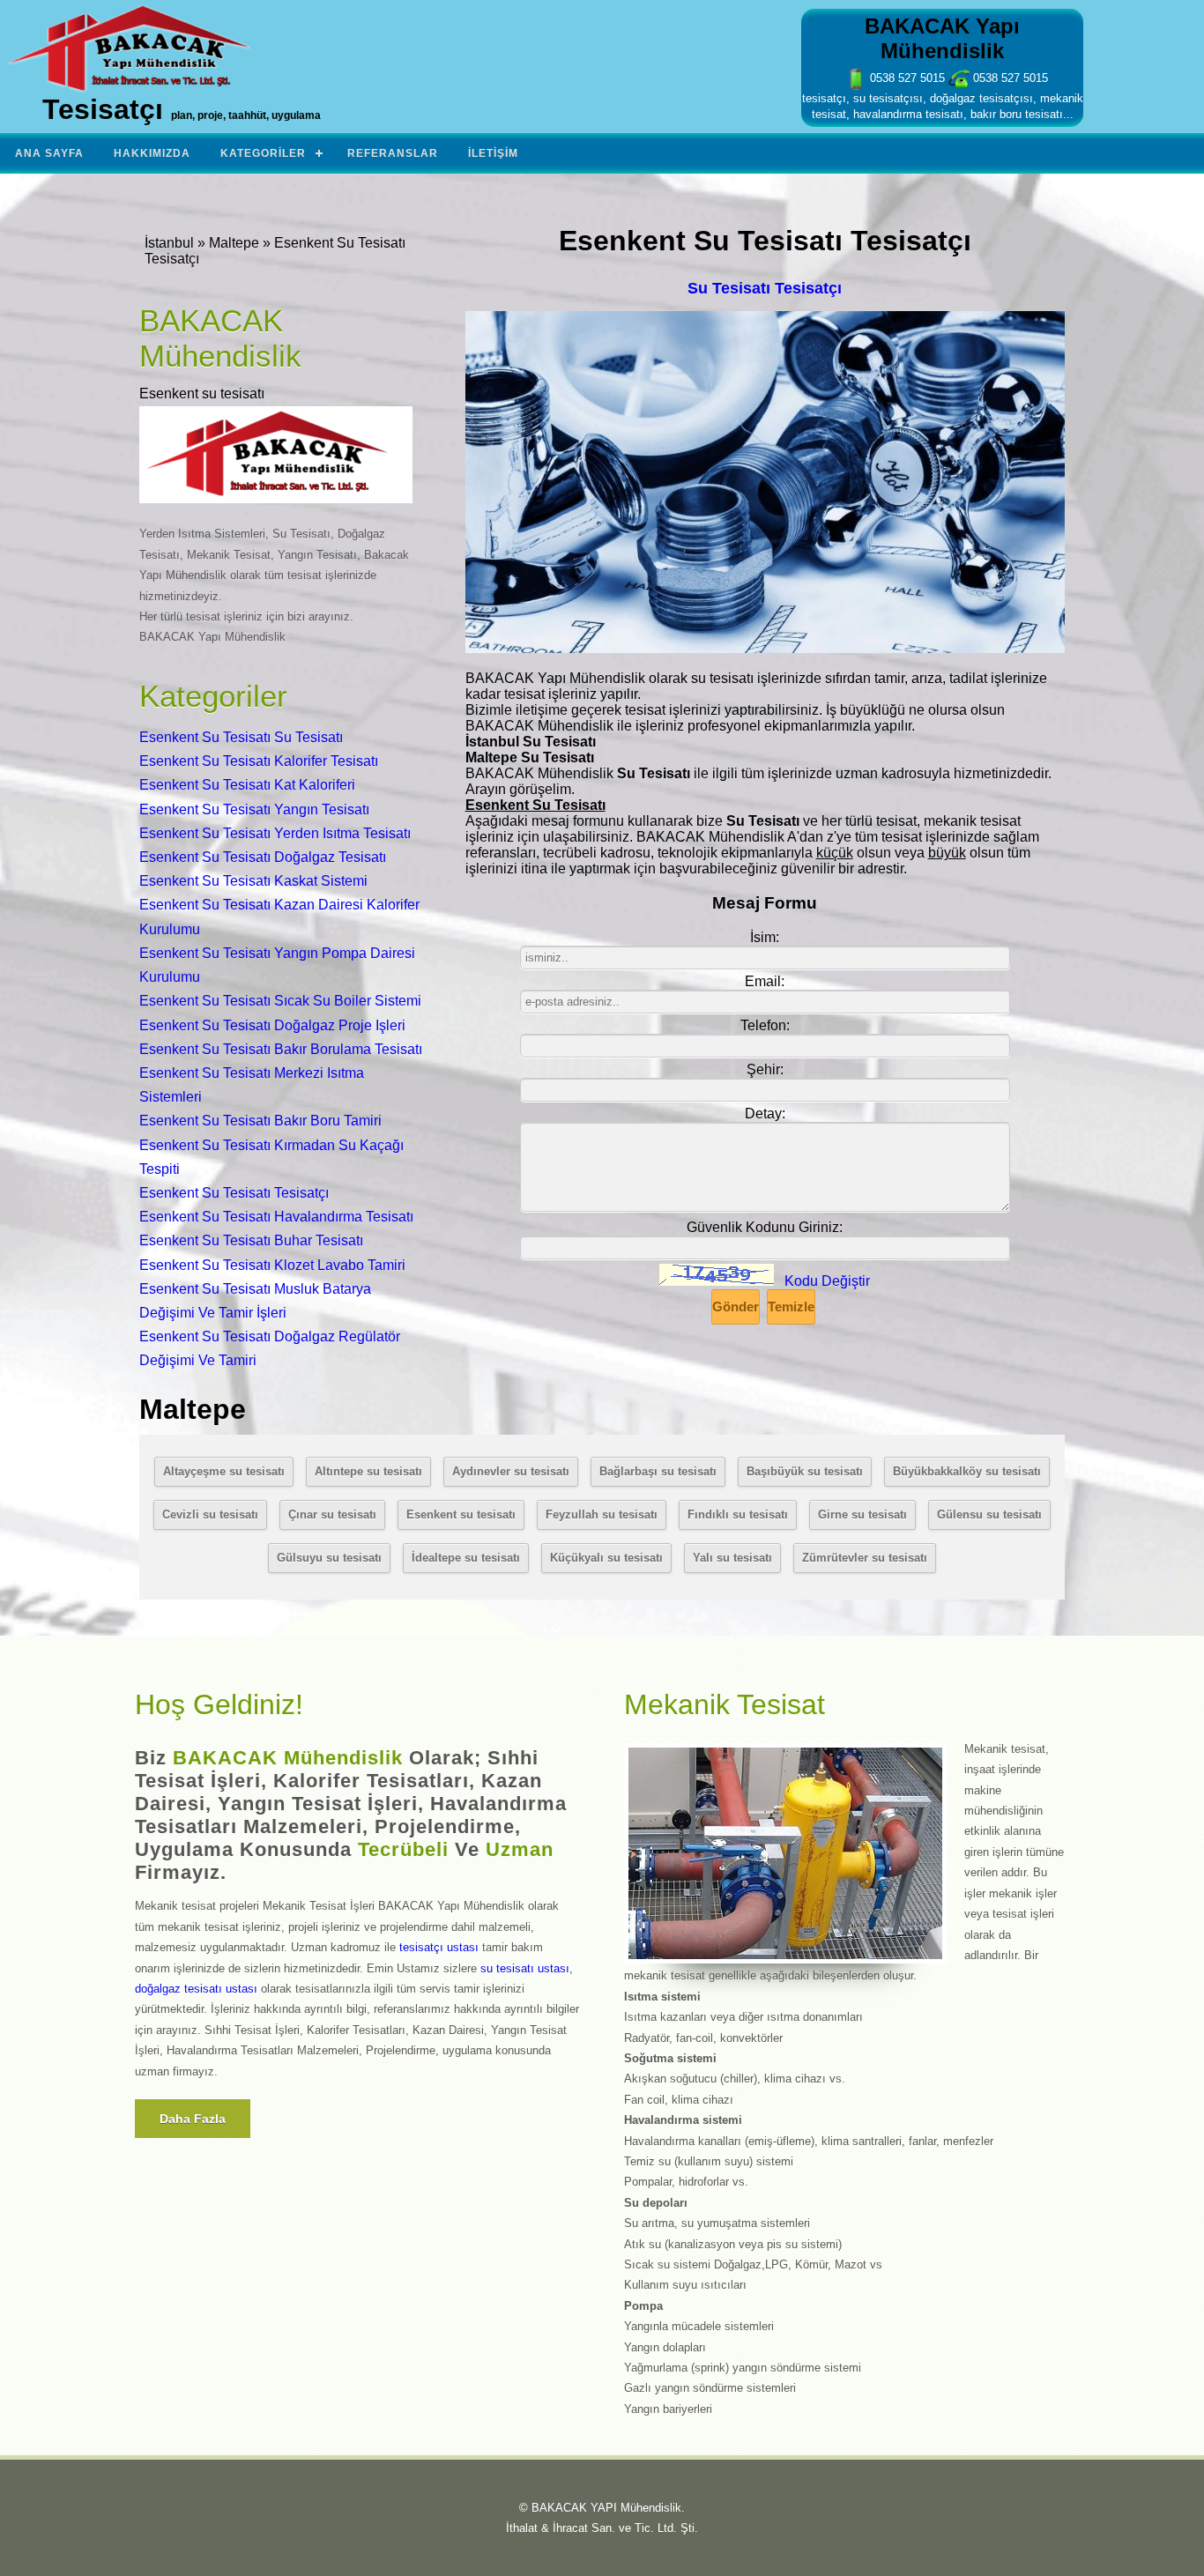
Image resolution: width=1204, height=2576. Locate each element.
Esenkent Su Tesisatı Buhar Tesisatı (251, 1240)
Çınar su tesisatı (332, 1514)
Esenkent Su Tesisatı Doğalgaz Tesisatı (263, 857)
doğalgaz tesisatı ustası (196, 1989)
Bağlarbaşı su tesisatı (658, 1471)
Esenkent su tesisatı (461, 1514)
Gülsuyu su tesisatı (329, 1558)
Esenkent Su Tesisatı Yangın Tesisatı (254, 809)
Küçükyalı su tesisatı (606, 1558)
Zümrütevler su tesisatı (865, 1558)
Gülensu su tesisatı (989, 1514)
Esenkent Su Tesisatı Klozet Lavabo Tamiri (272, 1265)
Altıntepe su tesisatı (368, 1471)
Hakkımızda (152, 153)
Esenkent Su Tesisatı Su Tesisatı (241, 737)
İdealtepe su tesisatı (466, 1558)
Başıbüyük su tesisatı (805, 1471)
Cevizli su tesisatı (210, 1514)
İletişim (493, 153)
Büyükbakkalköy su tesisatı (967, 1471)
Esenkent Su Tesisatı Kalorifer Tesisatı (259, 761)
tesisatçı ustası (439, 1947)
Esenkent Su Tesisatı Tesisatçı (234, 1193)
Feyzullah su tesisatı (602, 1514)
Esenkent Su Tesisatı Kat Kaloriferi (247, 785)
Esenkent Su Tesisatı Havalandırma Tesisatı (276, 1217)
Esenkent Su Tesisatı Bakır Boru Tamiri (260, 1121)
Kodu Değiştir (827, 1281)
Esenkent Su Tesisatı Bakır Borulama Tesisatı (281, 1049)
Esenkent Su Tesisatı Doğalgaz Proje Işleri (272, 1025)
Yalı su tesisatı (732, 1558)
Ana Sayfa (49, 153)
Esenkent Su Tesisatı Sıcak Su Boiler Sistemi (280, 1001)
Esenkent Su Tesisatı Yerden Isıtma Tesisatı (275, 833)
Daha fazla (193, 2119)
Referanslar (393, 153)
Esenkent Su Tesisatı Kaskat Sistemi (253, 881)
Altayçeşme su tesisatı (224, 1471)
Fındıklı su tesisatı (738, 1514)
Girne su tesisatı (862, 1514)
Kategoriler (263, 153)
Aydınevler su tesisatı (511, 1471)
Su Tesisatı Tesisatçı (765, 288)
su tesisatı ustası (525, 1968)
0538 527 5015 (906, 78)
